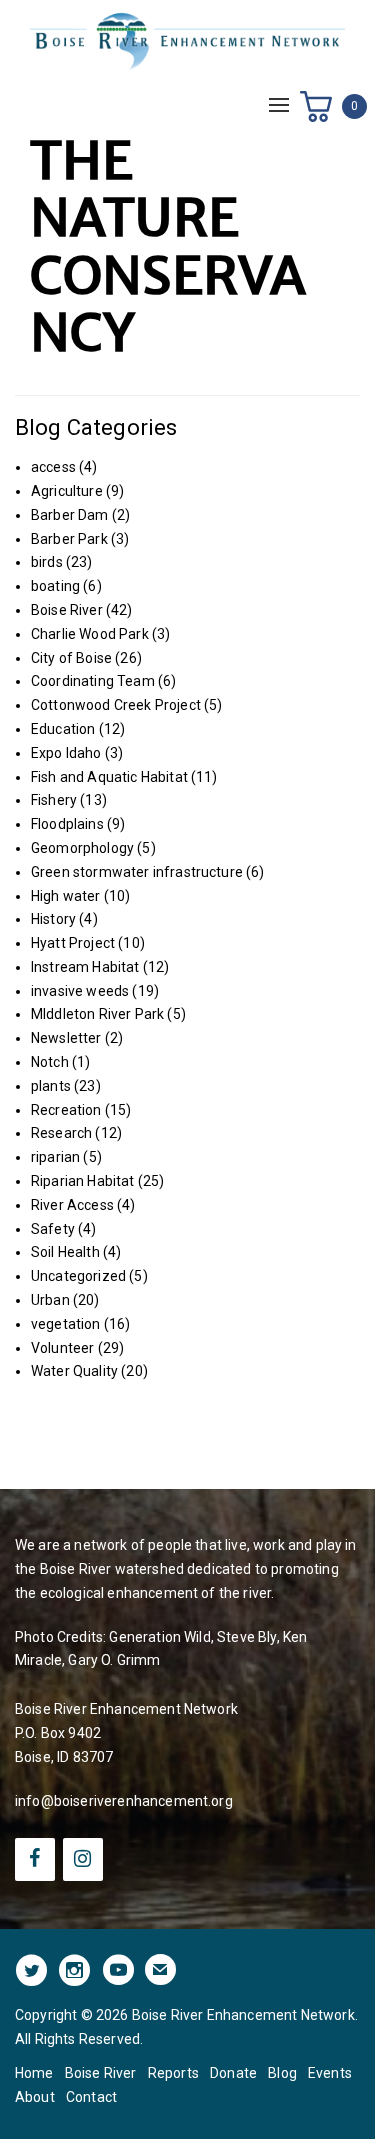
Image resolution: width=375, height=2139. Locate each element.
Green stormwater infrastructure (137, 872)
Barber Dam (70, 515)
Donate (233, 2073)
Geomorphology (82, 848)
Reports (173, 2073)
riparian (55, 1157)
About (35, 2097)
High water (66, 896)
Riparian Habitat (83, 1181)
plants (51, 1086)
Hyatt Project (73, 943)
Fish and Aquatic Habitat (109, 777)
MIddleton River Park (97, 1014)
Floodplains (67, 824)
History (53, 919)
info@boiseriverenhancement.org (124, 1801)
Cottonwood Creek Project (116, 705)
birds (47, 562)
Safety (53, 1229)
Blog (282, 2073)
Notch (50, 1062)
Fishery (54, 800)
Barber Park (69, 539)
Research (61, 1133)
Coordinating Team (93, 681)
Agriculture (67, 491)
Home (34, 2073)
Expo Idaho (66, 753)
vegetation (66, 1324)
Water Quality (74, 1371)
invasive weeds (80, 991)
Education (63, 729)
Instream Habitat (85, 967)
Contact (91, 2097)
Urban (50, 1300)
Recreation (66, 1110)
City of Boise (71, 658)
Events (330, 2073)
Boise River (67, 610)
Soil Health (65, 1252)
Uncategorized (78, 1276)
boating (55, 586)
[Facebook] (35, 1859)
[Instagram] (83, 1859)
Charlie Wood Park (90, 634)
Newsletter (66, 1038)
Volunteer (62, 1348)
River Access (72, 1205)
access (53, 467)
